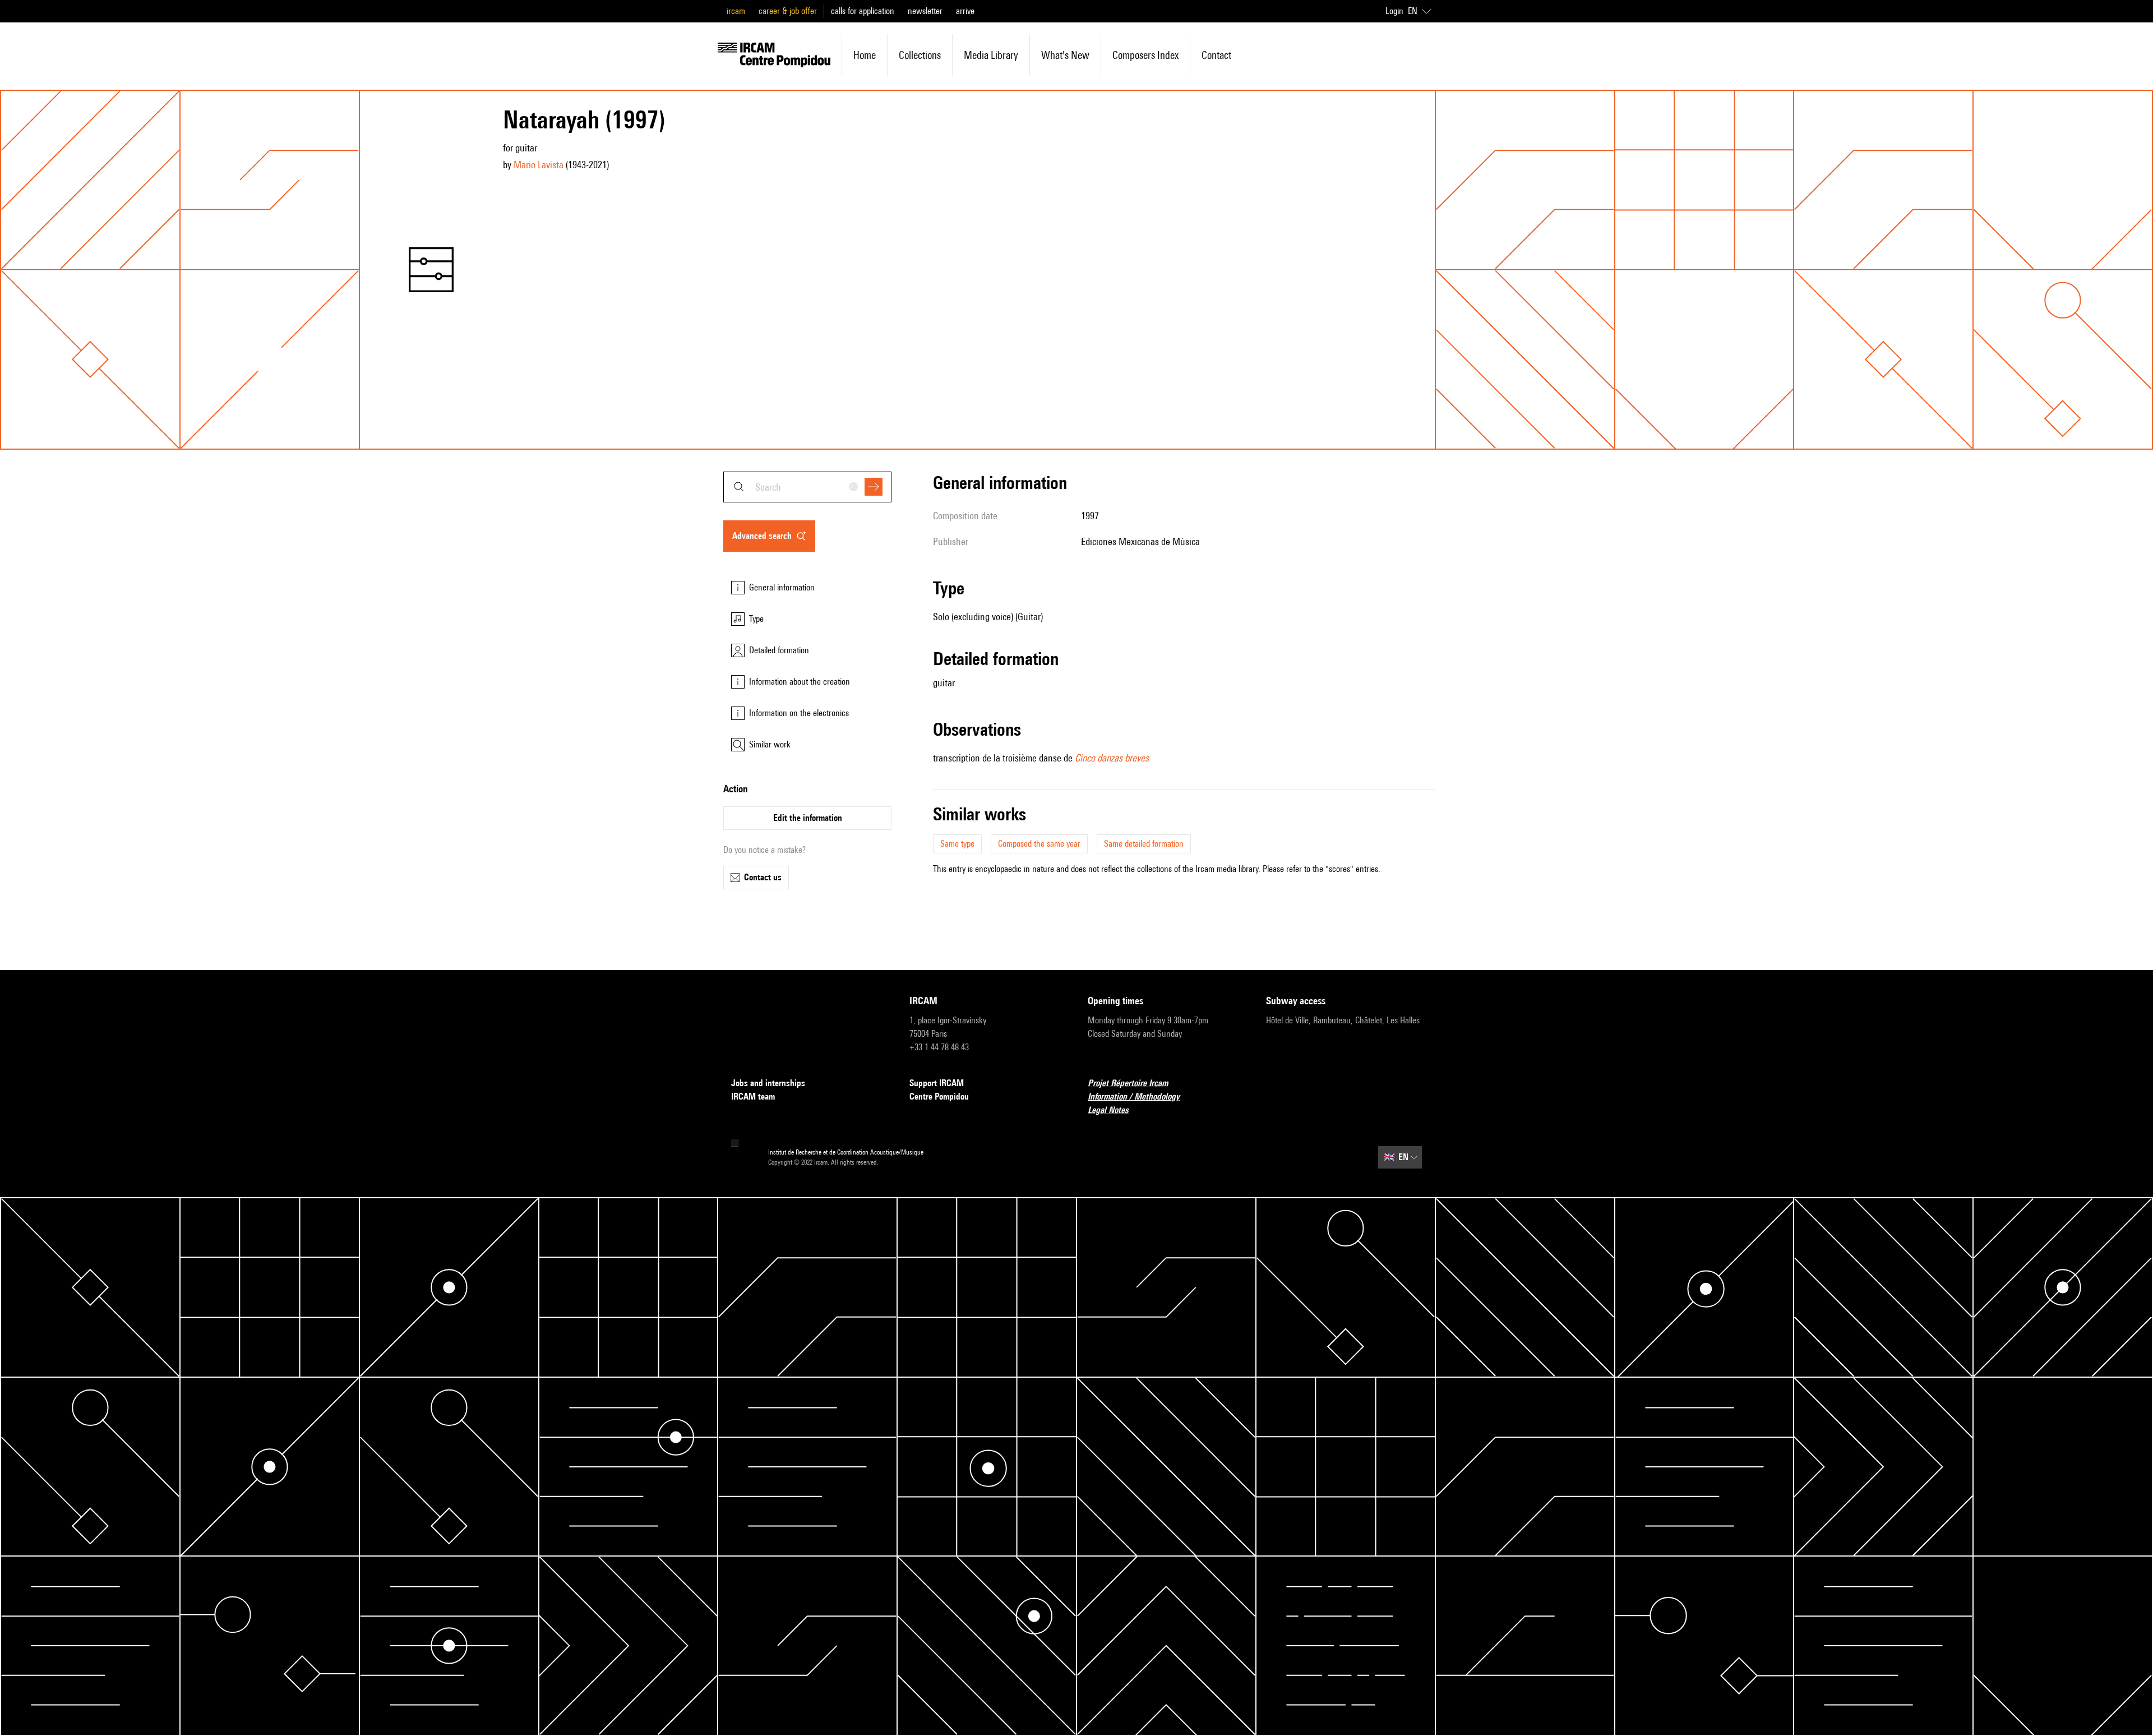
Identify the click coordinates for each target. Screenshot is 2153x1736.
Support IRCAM (937, 1083)
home (865, 55)
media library (991, 55)
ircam (736, 11)
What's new (1065, 55)
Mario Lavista (539, 165)
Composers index (1145, 55)
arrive (965, 11)
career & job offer (788, 11)
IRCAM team (753, 1096)
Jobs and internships (768, 1083)
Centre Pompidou (939, 1096)
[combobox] (807, 487)
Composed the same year (1039, 844)
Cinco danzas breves (1112, 758)
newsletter (925, 11)
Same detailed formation (1144, 844)
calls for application (863, 11)
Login (1394, 11)
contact (1216, 55)
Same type (957, 844)
